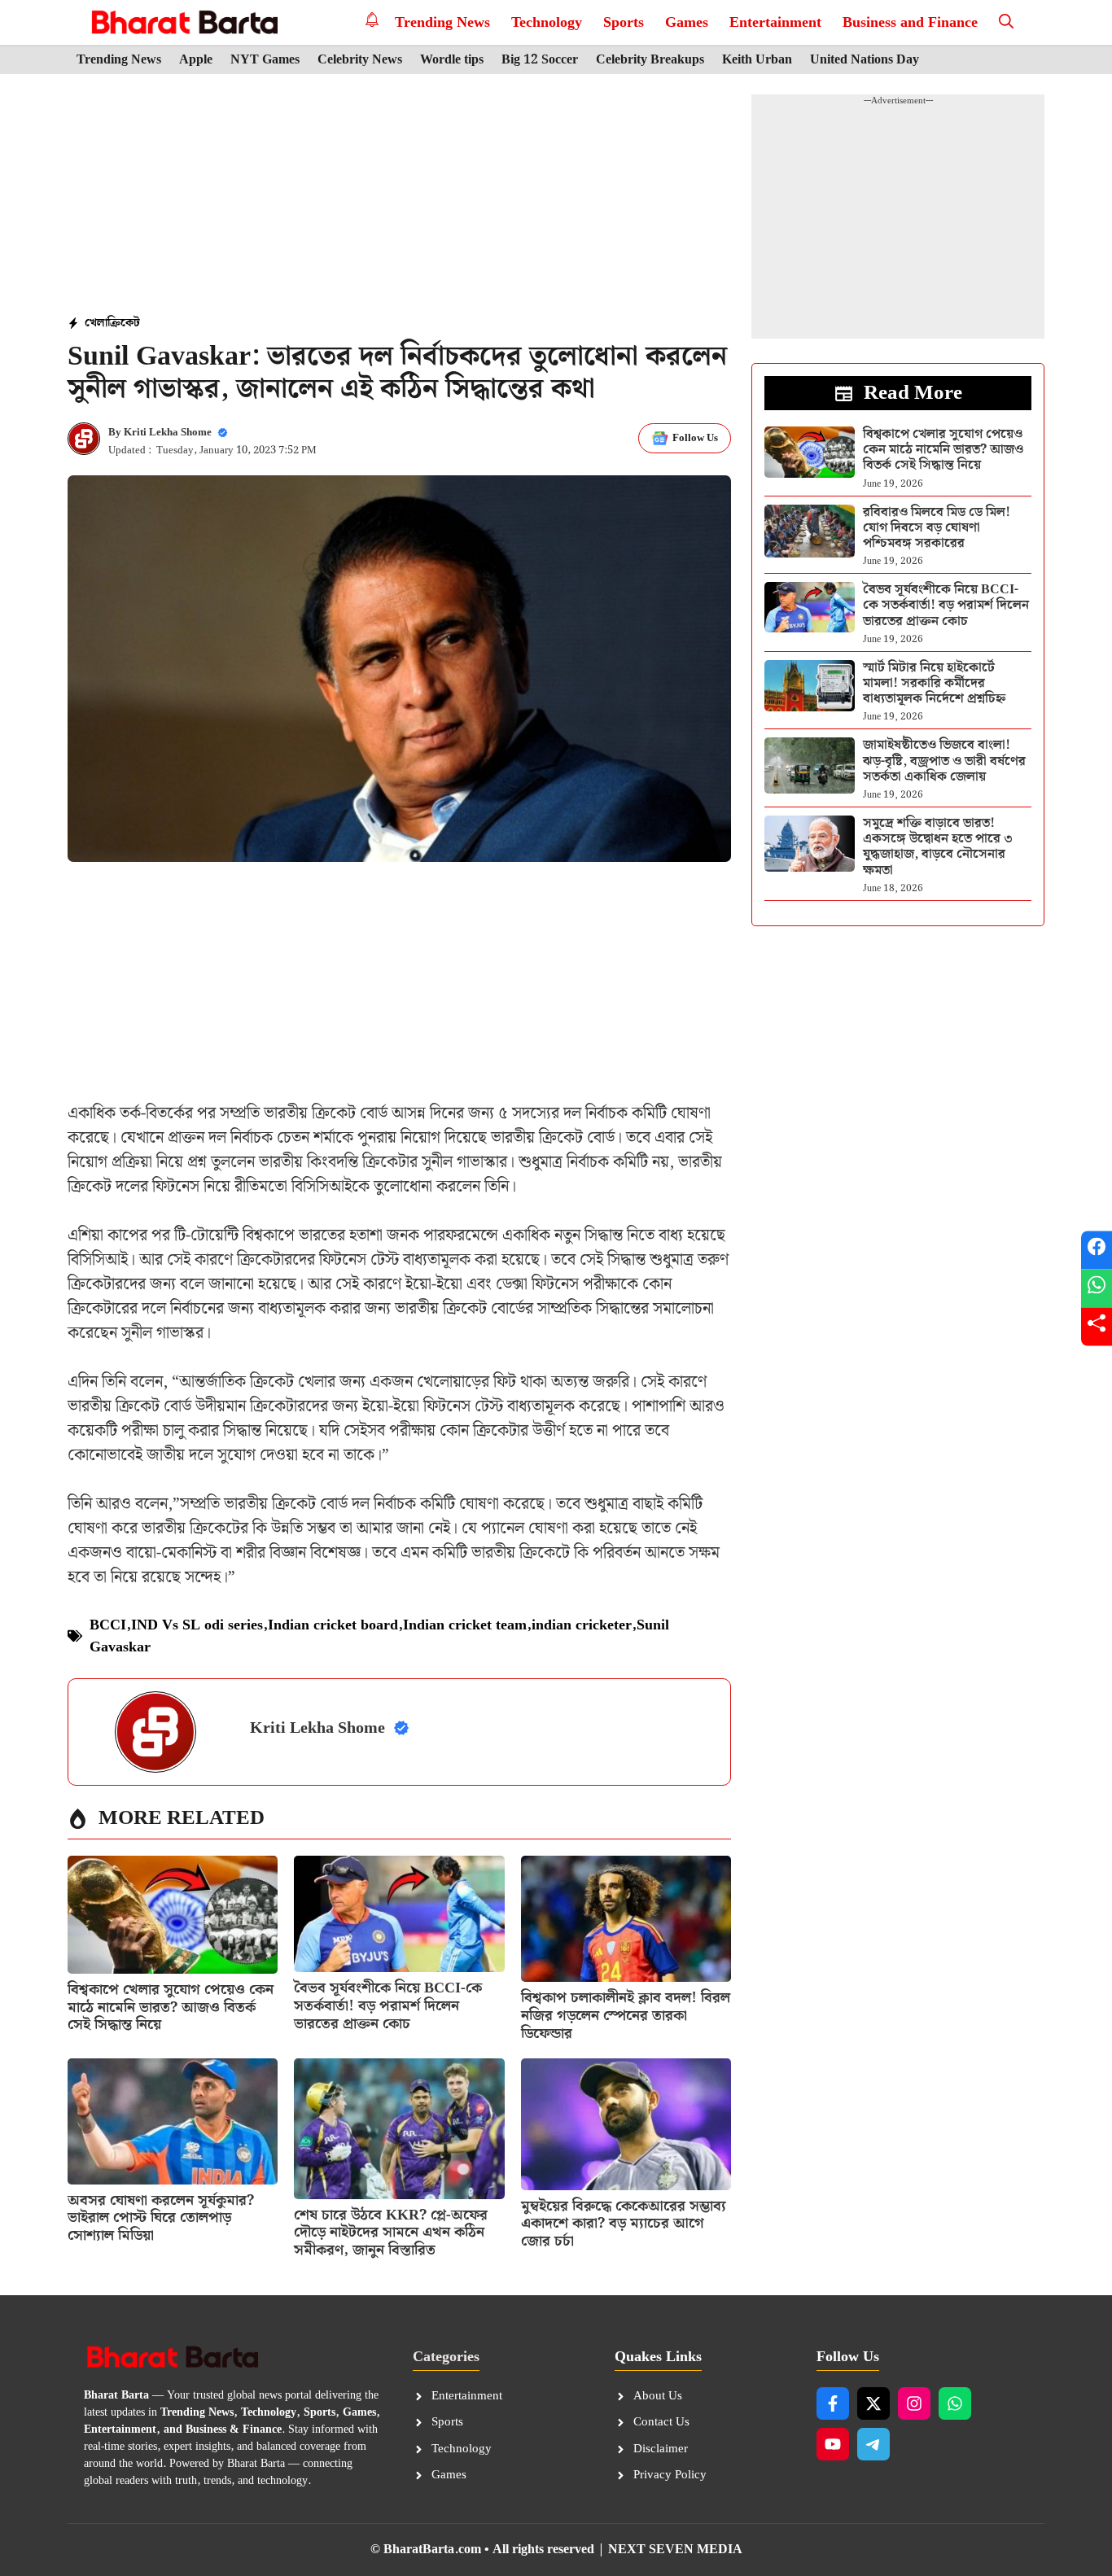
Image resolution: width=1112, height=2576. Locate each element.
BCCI (108, 1625)
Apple (196, 60)
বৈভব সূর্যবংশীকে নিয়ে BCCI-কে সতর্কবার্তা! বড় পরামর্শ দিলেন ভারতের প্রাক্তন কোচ (388, 2005)
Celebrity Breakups (650, 60)
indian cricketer (582, 1625)
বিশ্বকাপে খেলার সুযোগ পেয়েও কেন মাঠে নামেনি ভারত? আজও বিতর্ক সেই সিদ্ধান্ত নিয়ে (171, 2007)
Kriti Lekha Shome (168, 433)
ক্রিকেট (124, 323)
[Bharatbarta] (183, 22)
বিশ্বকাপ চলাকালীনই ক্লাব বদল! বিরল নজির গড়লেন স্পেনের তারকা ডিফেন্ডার (626, 2015)
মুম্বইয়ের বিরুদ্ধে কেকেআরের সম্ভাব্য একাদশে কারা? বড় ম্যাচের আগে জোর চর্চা (624, 2224)
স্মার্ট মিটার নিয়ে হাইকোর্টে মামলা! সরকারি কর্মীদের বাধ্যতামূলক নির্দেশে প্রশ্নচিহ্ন (934, 683)
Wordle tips (452, 60)
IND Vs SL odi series (197, 1625)
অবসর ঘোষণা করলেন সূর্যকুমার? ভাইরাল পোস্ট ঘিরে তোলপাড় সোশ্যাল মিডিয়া (161, 2218)
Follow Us (695, 438)
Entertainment (775, 22)
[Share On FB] (1097, 1250)
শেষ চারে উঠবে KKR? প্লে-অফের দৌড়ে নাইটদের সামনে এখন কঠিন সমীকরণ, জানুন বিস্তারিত (391, 2233)
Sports (624, 22)
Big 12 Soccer (540, 60)
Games (687, 22)
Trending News (442, 22)
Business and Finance (910, 22)
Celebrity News (360, 60)
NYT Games (265, 60)
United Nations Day (865, 60)
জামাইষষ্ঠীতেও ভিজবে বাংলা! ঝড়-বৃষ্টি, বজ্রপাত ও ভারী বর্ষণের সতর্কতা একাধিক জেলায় (944, 761)
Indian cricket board (333, 1625)
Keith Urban (757, 60)
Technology (547, 22)
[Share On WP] (1097, 1288)
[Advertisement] (400, 196)
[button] (1006, 22)
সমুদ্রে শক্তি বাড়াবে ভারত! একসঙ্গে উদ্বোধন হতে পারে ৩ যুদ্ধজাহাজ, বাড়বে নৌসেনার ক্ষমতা (938, 847)
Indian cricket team (465, 1625)
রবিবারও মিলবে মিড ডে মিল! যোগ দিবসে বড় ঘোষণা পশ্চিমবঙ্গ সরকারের (937, 528)
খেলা (96, 323)
